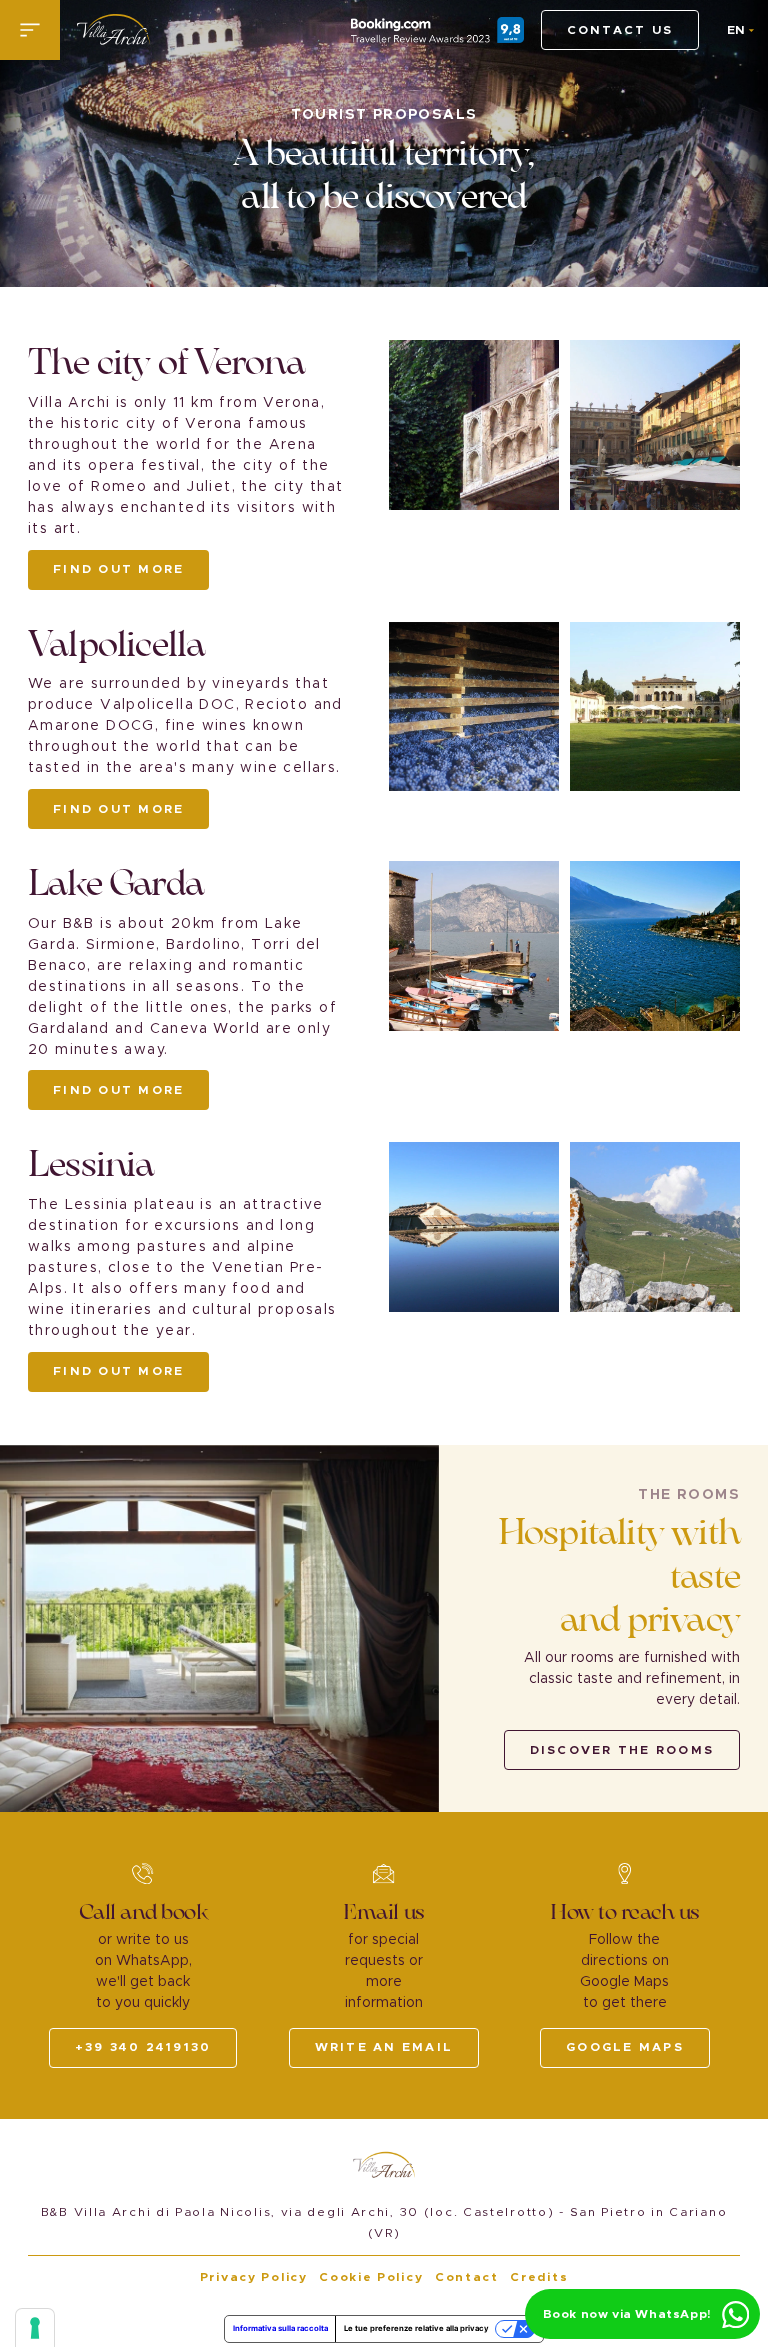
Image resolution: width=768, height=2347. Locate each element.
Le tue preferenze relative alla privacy (416, 2328)
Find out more (118, 569)
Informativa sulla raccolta (280, 2328)
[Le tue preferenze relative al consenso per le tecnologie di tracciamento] (35, 2328)
